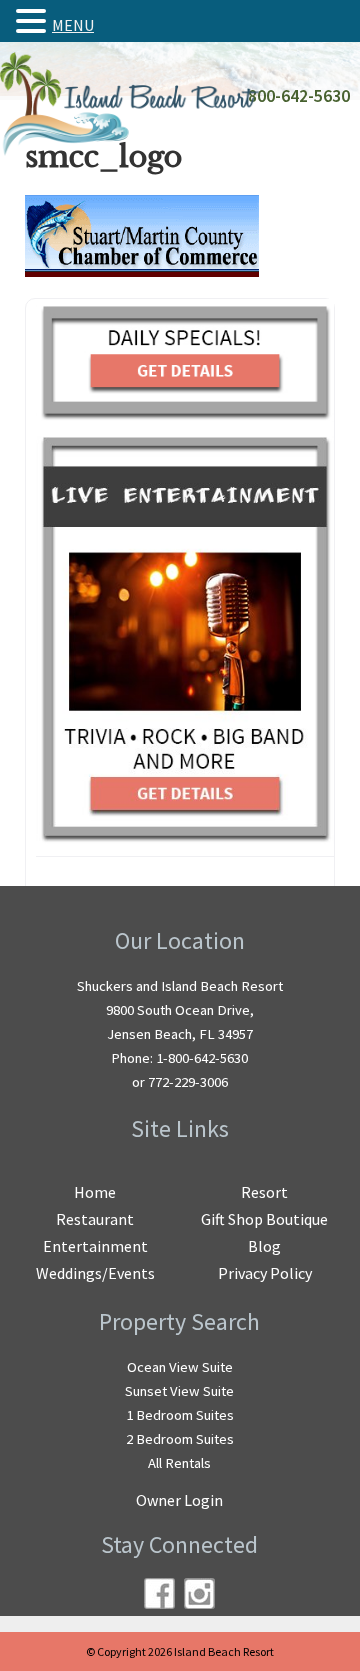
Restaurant (95, 1219)
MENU (73, 25)
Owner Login (179, 1500)
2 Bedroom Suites (180, 1439)
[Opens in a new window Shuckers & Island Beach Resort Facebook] (159, 1593)
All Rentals (179, 1463)
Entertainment (95, 1246)
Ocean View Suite (180, 1367)
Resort (264, 1192)
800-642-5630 (299, 96)
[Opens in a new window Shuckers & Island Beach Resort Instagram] (199, 1593)
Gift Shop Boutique (264, 1219)
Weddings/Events (95, 1273)
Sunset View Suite (179, 1391)
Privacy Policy (265, 1273)
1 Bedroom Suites (180, 1415)
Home (95, 1192)
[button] (34, 21)
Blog (264, 1246)
